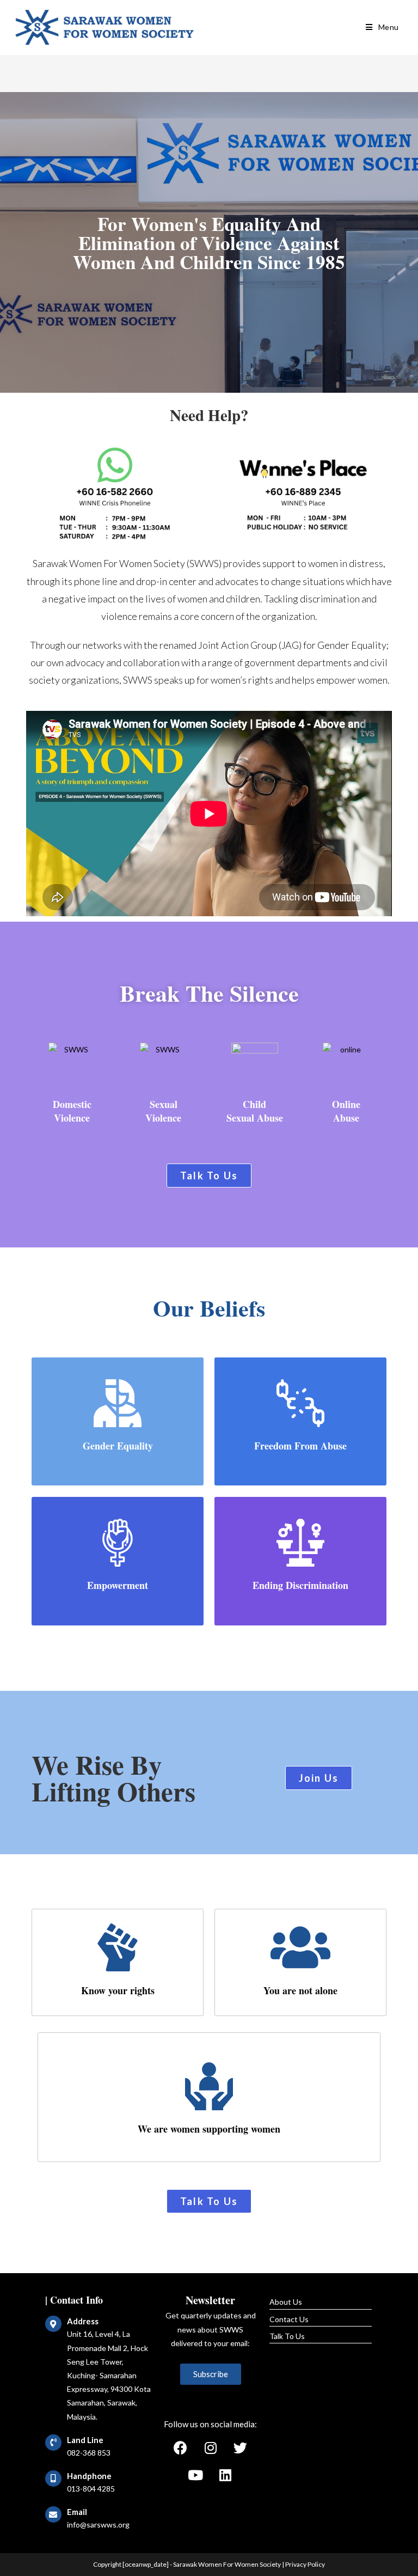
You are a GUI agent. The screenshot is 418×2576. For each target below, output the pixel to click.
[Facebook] (181, 2447)
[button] (209, 1176)
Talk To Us (287, 2336)
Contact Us (289, 2319)
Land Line (85, 2440)
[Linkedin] (225, 2475)
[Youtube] (195, 2475)
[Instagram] (211, 2447)
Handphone (89, 2476)
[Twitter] (241, 2447)
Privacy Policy (305, 2564)
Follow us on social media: (210, 2424)
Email (77, 2512)
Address (83, 2321)
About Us (286, 2302)
